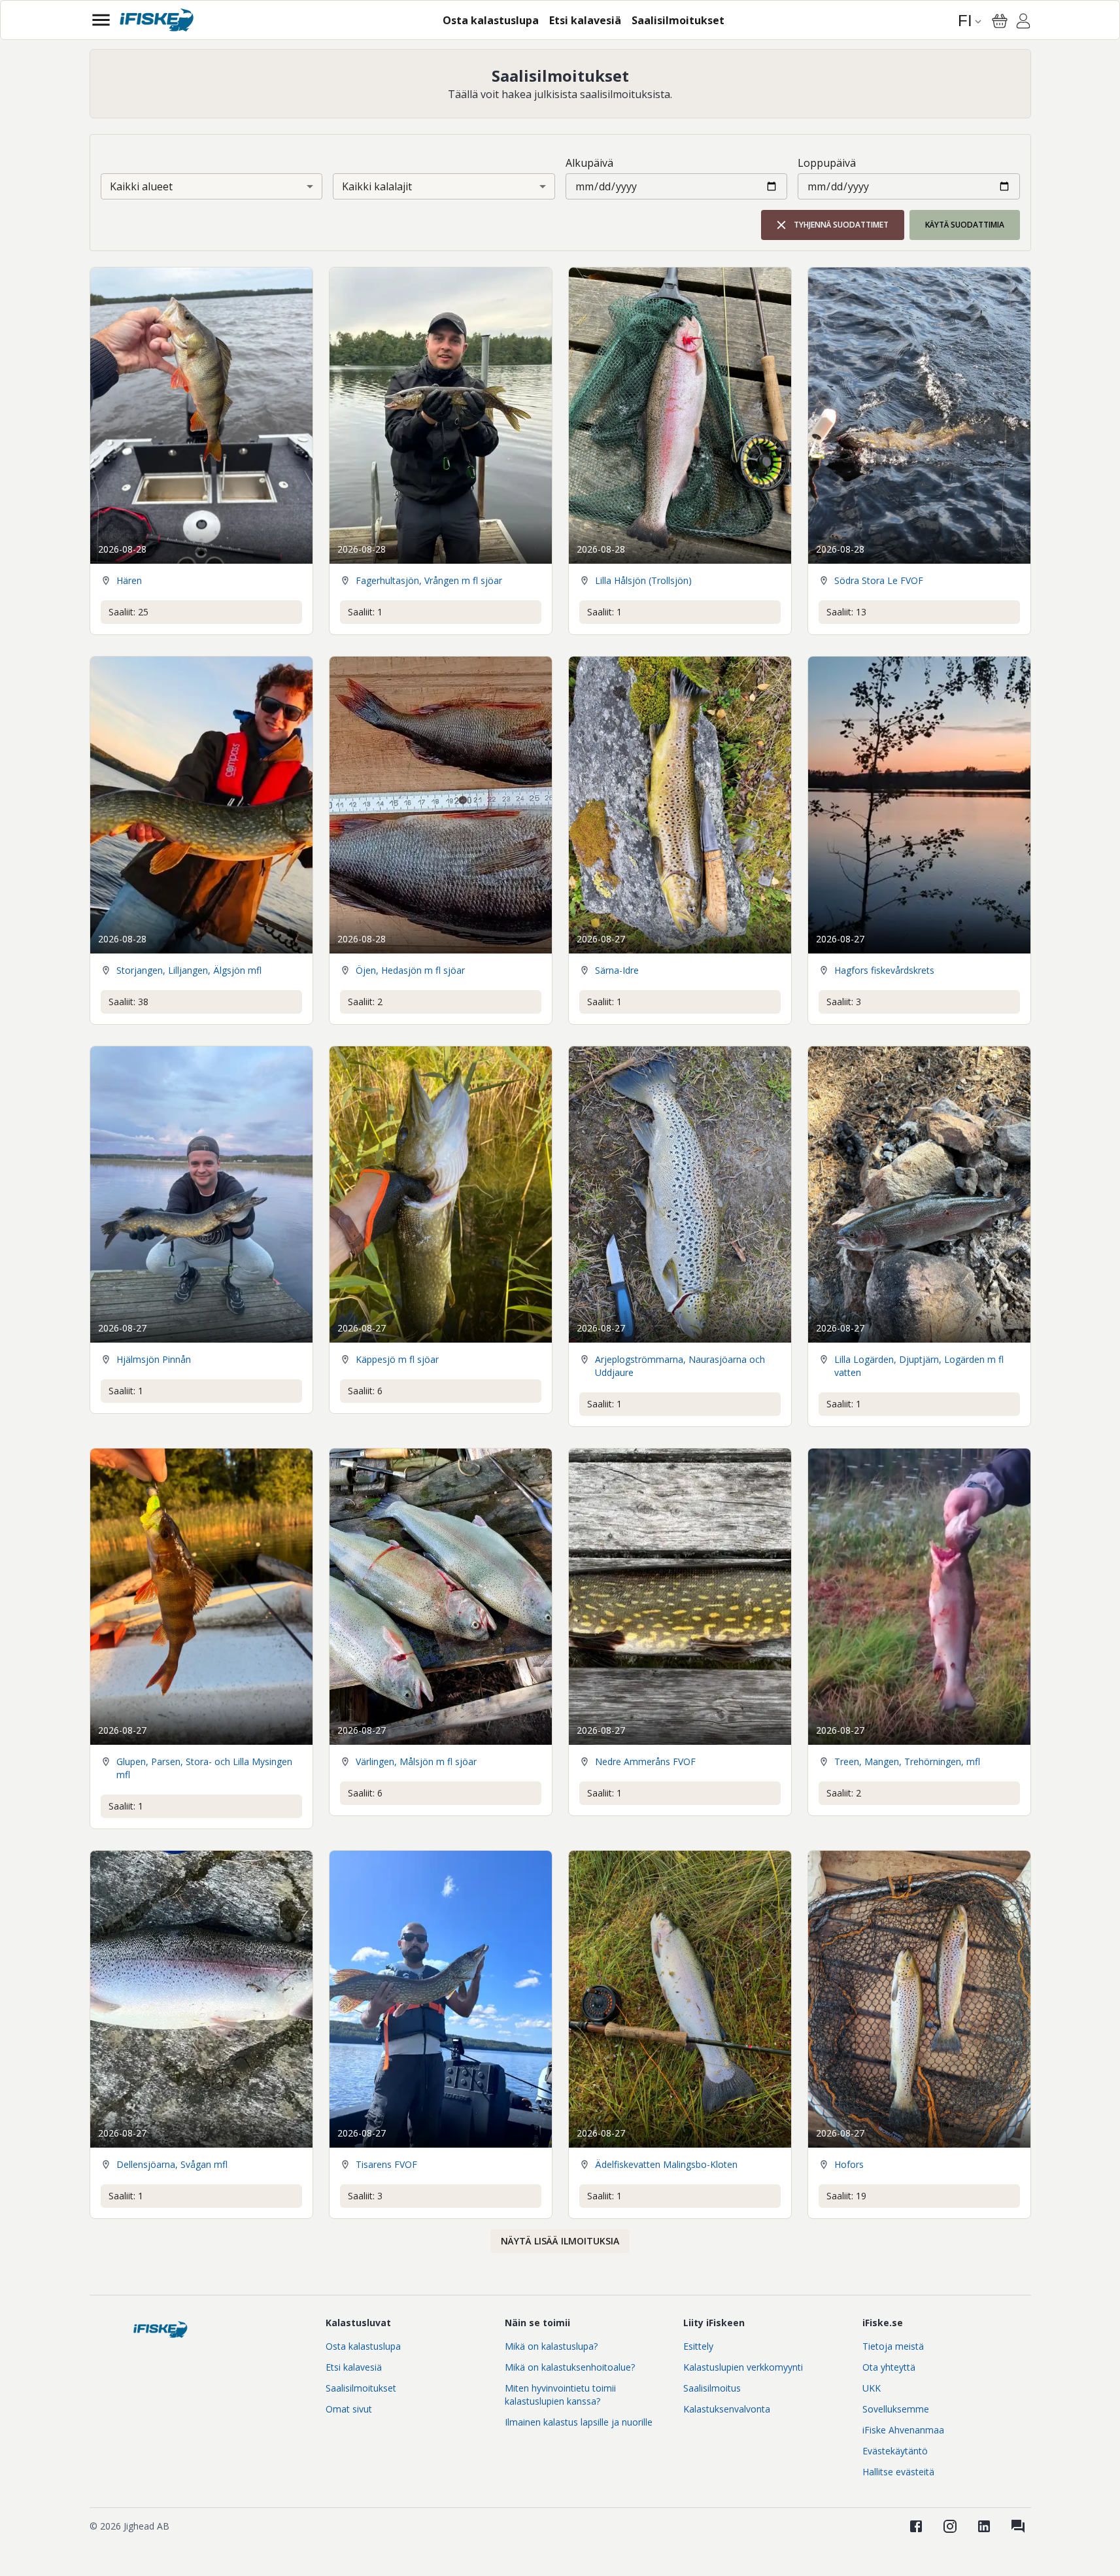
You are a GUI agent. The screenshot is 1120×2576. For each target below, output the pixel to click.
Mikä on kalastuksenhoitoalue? (570, 2367)
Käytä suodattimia (965, 225)
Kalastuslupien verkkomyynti (743, 2367)
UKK (872, 2388)
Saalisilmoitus (712, 2388)
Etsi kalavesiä (354, 2367)
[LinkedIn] (984, 2526)
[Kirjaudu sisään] (1023, 23)
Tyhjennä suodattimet (841, 225)
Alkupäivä (589, 163)
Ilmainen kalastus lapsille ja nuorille (579, 2422)
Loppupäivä (827, 163)
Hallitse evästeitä (898, 2472)
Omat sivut (349, 2409)
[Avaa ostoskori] (1000, 21)
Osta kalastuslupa (363, 2346)
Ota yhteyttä (889, 2367)
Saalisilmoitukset (361, 2388)
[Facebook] (916, 2526)
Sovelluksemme (896, 2409)
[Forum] (1018, 2526)
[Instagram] (950, 2526)
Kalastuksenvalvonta (727, 2409)
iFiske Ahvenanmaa (903, 2430)
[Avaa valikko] (101, 20)
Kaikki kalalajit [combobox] (377, 186)
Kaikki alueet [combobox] (141, 186)
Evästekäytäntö (895, 2451)
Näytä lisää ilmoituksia (560, 2241)
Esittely (698, 2346)
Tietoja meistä (893, 2346)
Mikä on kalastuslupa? (551, 2346)
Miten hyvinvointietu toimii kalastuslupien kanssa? (560, 2395)
